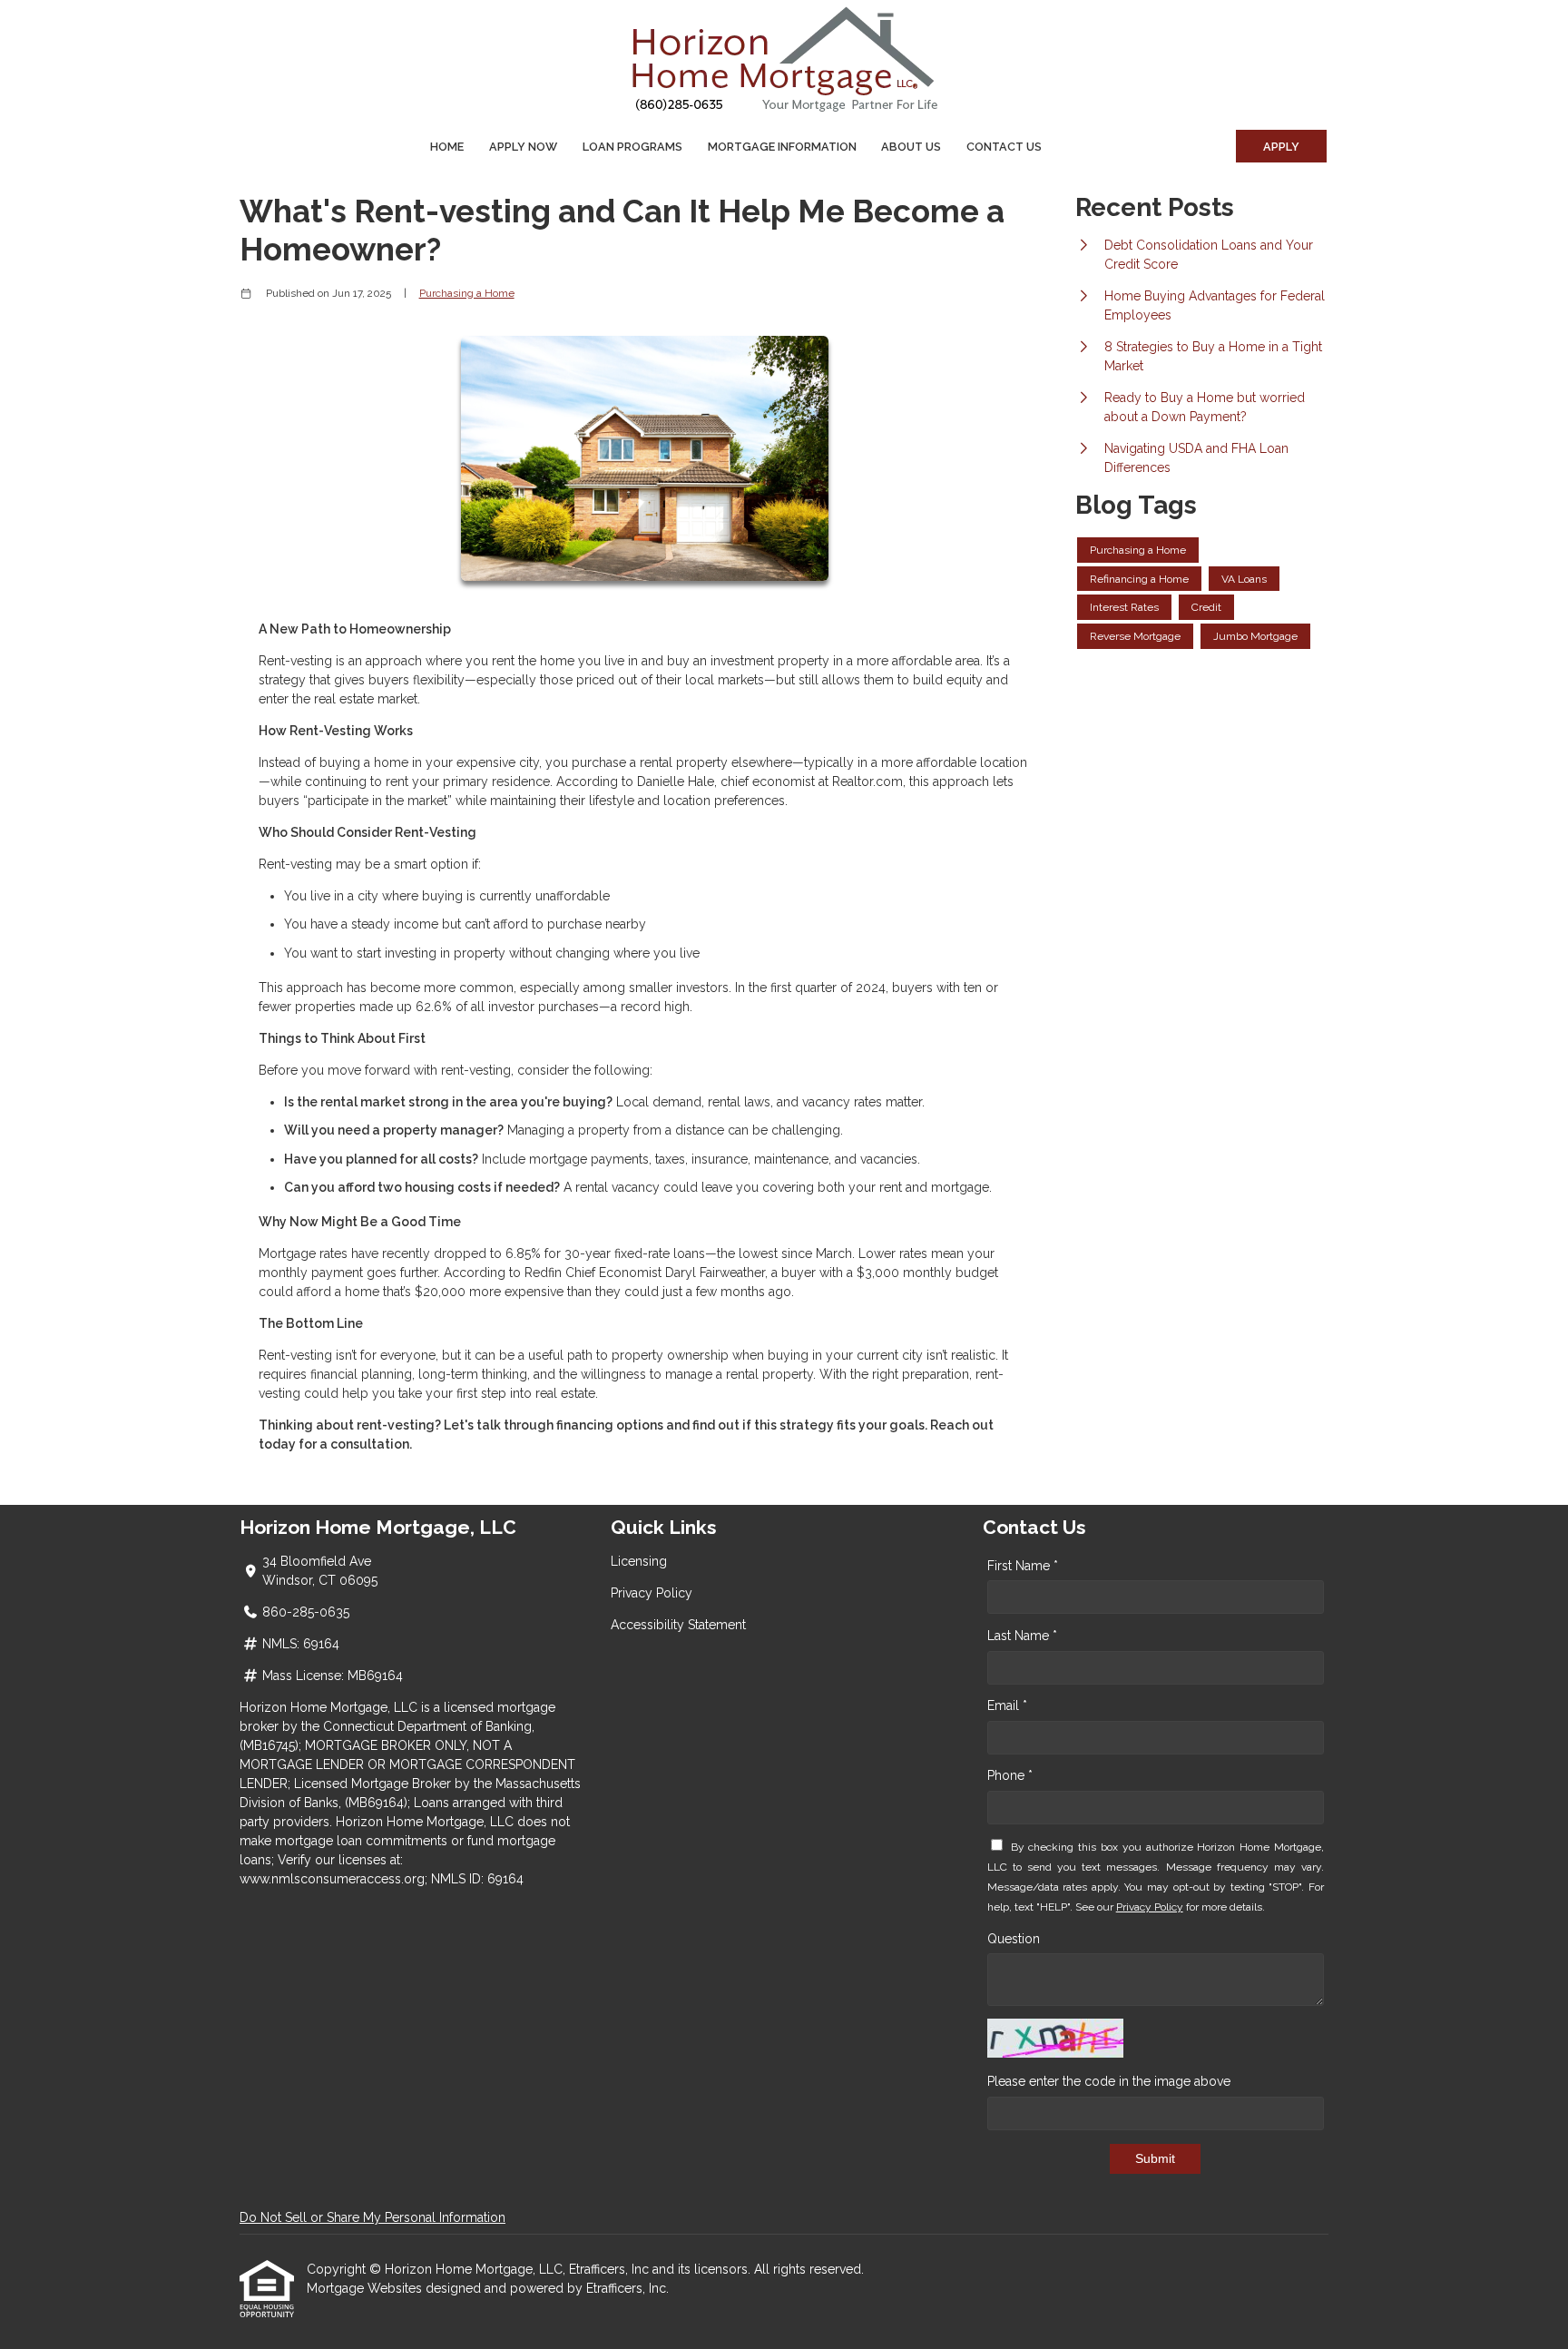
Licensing (639, 1561)
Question (1014, 1939)
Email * (1007, 1705)
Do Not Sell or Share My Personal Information (372, 2217)
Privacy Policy (652, 1593)
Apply (1281, 147)
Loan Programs (632, 147)
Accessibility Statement (678, 1625)
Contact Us (1004, 147)
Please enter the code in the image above (1109, 2081)
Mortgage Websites (366, 2288)
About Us (911, 147)
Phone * (1010, 1775)
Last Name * (1022, 1636)
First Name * (1023, 1566)
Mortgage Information (782, 147)
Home (447, 147)
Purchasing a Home (467, 293)
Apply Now (523, 147)
